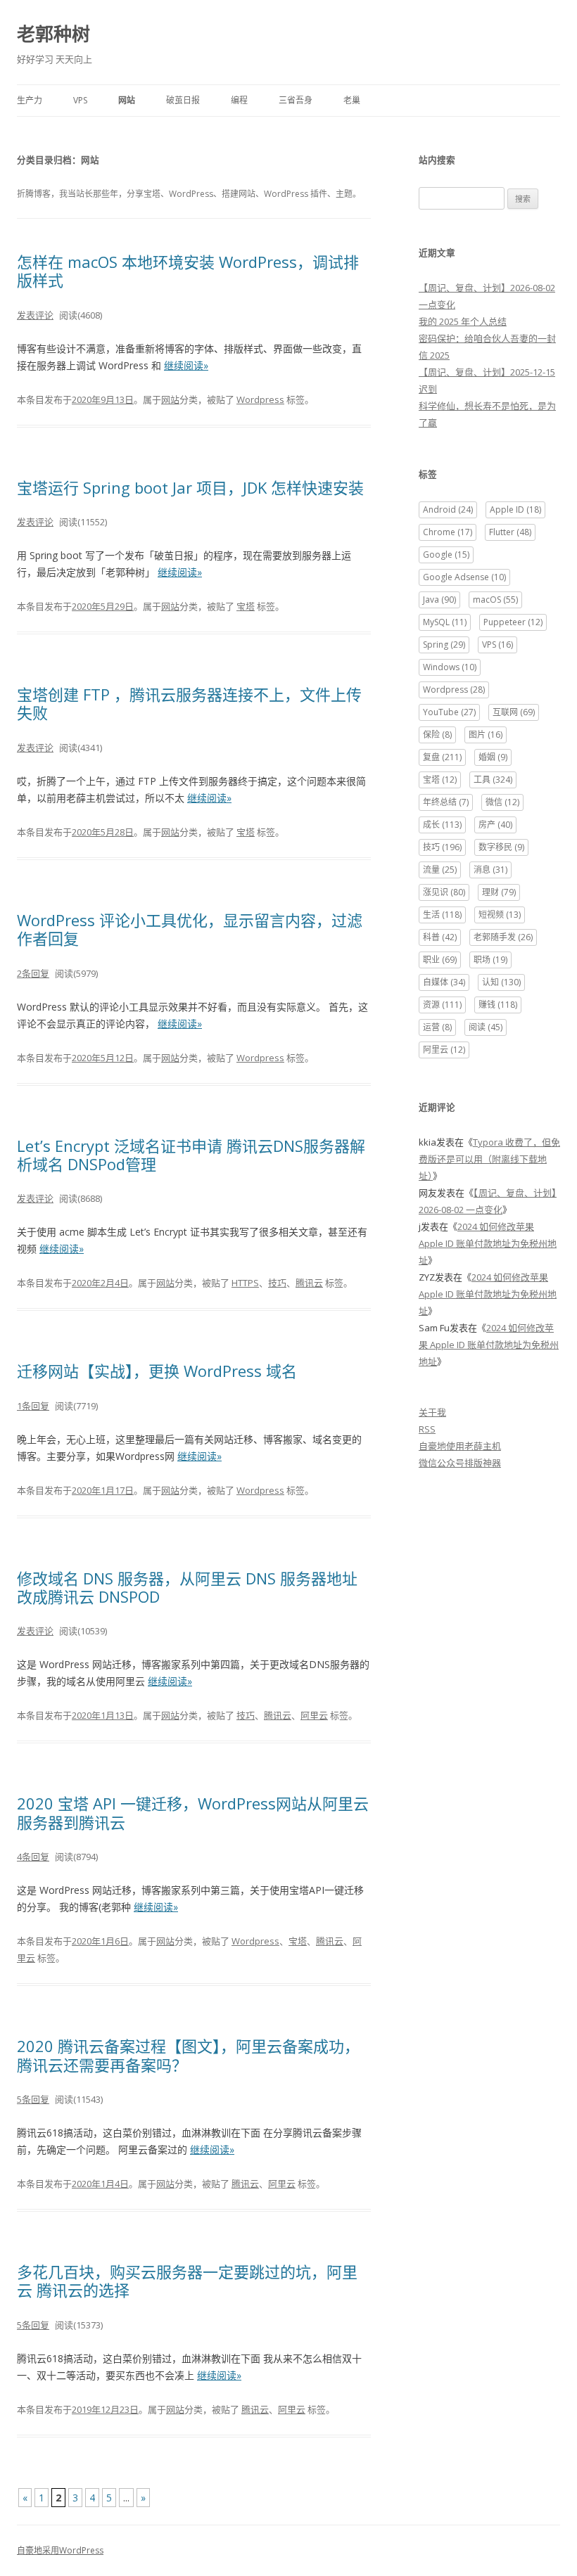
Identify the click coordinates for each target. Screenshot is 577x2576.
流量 (440, 870)
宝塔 (246, 606)
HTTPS (245, 1283)
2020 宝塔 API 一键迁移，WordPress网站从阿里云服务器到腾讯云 (193, 1812)
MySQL (445, 622)
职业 (440, 960)
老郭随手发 (503, 937)
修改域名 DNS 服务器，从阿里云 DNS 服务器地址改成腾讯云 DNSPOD (187, 1587)
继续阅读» (186, 365)
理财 (499, 892)
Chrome (448, 532)
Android (448, 510)
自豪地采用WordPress (60, 2550)
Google (446, 555)
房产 (495, 825)
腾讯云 (309, 1283)
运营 (437, 1027)
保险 (437, 735)
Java (439, 600)
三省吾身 (296, 100)
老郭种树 (53, 34)
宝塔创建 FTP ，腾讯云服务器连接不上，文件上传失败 (189, 703)
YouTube (449, 712)
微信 (502, 802)
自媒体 (444, 982)
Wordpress (260, 399)
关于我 (432, 1412)
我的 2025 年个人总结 (463, 321)
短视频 (500, 915)
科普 (440, 937)
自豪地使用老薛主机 (460, 1446)
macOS (495, 600)
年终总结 (446, 802)
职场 (490, 960)
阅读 (486, 1027)
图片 (486, 735)
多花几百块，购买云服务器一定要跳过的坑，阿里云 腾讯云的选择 (187, 2281)
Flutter (510, 532)
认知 (501, 982)
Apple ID (515, 510)
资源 (442, 1005)
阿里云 (314, 1715)
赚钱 (498, 1005)
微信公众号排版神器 (460, 1463)
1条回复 (33, 1406)
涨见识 (444, 892)
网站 (127, 100)
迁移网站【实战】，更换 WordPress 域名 (157, 1371)
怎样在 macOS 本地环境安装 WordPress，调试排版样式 (188, 271)
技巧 (277, 1283)
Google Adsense (464, 577)
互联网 (514, 712)
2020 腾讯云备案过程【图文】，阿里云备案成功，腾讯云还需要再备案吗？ (188, 2055)
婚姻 (493, 757)
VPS (80, 100)
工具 (493, 780)
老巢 (352, 100)
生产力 (30, 100)
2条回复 (33, 973)
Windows (450, 667)
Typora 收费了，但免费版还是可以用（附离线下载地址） (489, 1159)
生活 (442, 915)
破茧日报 (183, 100)
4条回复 (33, 1857)
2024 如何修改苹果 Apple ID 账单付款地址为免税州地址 (488, 1243)
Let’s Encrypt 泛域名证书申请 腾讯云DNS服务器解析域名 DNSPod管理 (191, 1155)
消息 (490, 870)
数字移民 (501, 847)
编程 (239, 100)
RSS (427, 1429)
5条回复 (33, 2099)
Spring (444, 645)
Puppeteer (513, 622)
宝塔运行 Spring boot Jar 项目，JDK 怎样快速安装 (190, 487)
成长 (442, 825)
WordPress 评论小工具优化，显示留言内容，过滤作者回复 (190, 929)
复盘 (442, 757)
